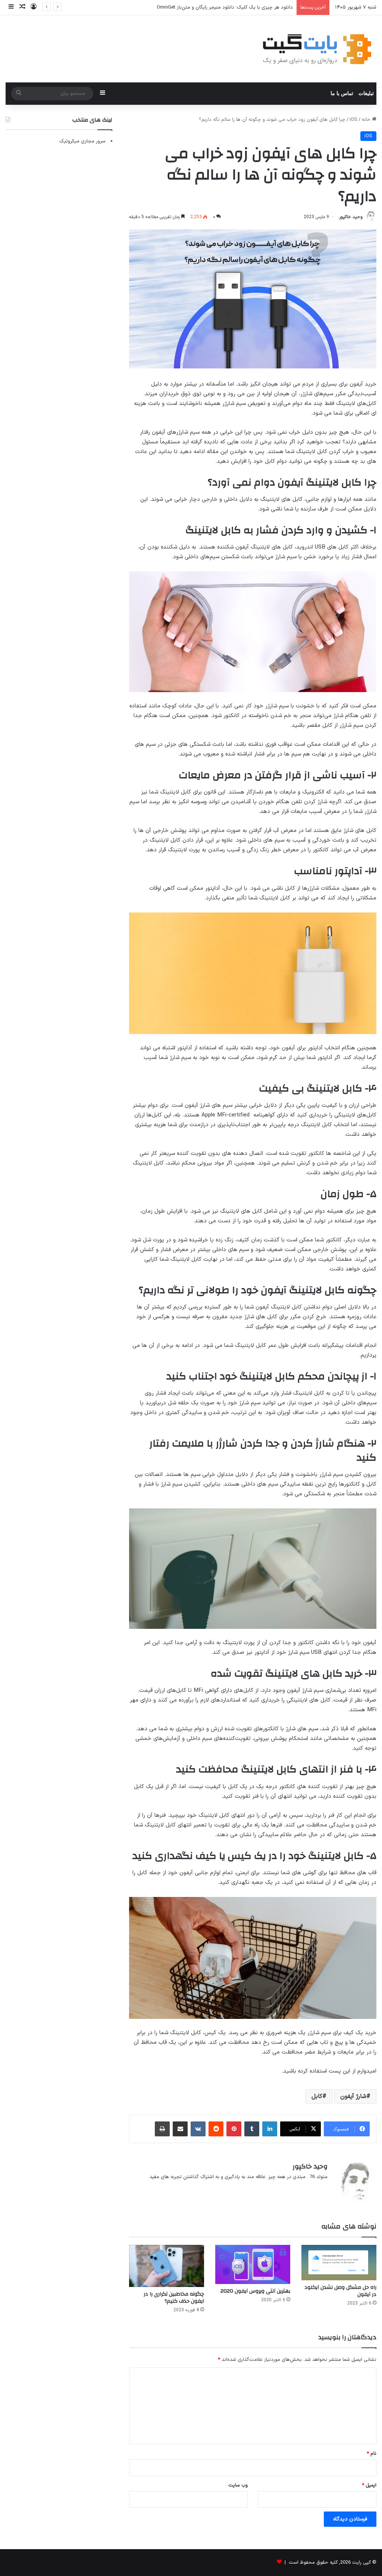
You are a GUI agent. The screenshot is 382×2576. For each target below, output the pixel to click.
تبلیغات (366, 93)
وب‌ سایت (238, 2485)
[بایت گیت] (317, 49)
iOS (353, 120)
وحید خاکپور (351, 217)
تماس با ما (342, 93)
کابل (317, 2096)
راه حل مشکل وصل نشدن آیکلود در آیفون (340, 2291)
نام (372, 2454)
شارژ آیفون (353, 2096)
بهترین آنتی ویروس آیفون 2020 (255, 2291)
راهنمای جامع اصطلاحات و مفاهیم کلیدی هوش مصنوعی (235, 7)
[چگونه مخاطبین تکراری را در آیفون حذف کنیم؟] (167, 2266)
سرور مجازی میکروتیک (82, 141)
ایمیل (369, 2485)
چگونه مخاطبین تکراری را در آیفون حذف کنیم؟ (174, 2298)
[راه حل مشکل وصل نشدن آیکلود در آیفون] (339, 2263)
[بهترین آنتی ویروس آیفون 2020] (253, 2265)
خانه (367, 120)
